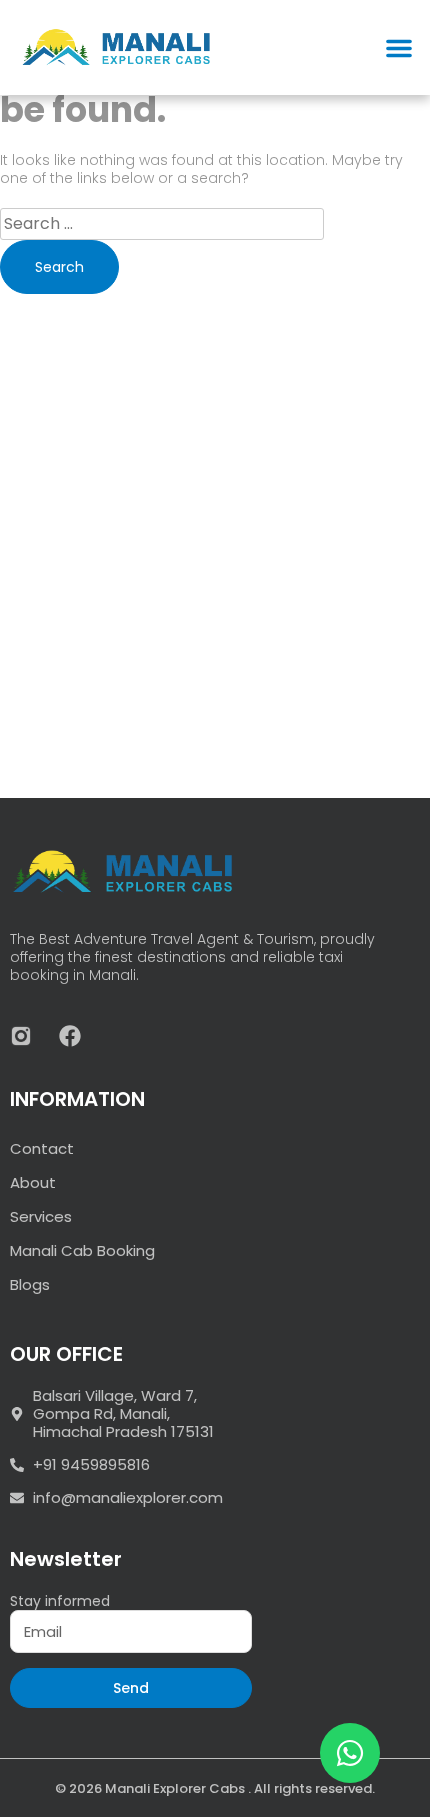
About (33, 1182)
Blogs (30, 1284)
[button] (399, 48)
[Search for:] (162, 224)
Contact (42, 1148)
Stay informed (60, 1601)
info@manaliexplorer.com (128, 1498)
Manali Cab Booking (82, 1250)
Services (41, 1216)
